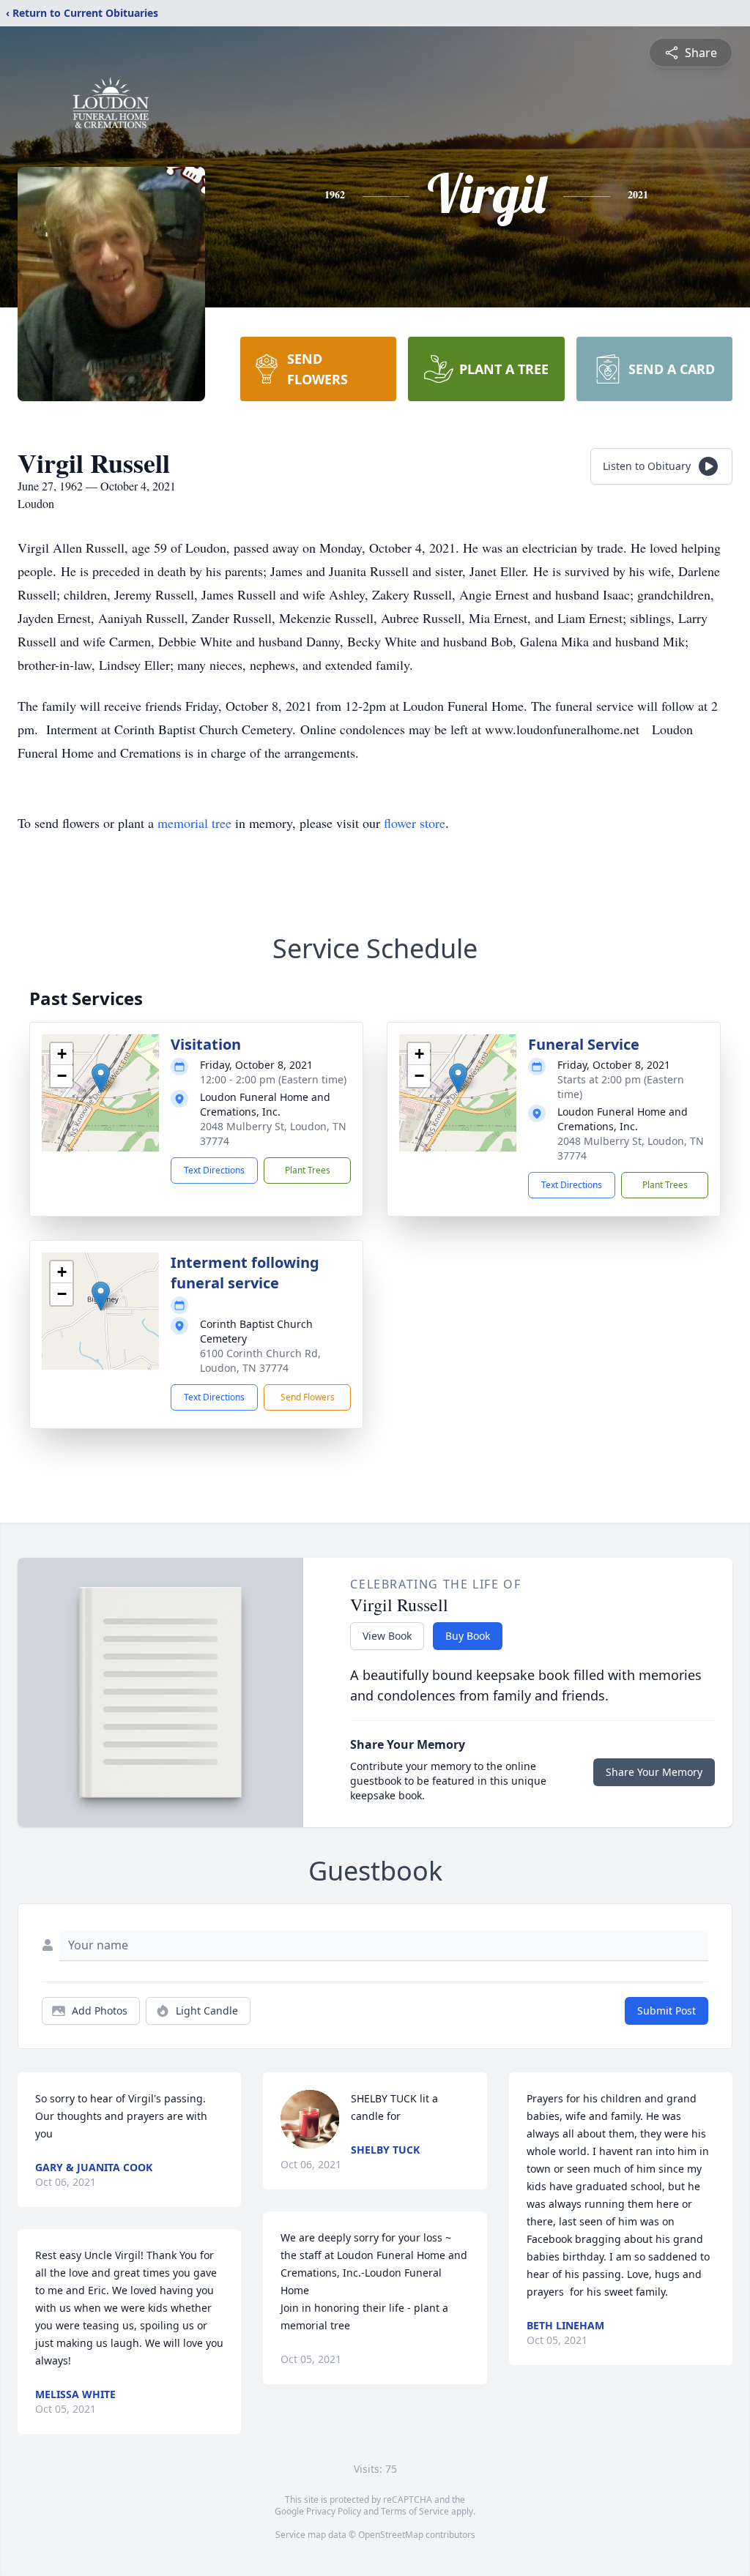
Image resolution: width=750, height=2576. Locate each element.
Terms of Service (415, 2511)
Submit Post (667, 2011)
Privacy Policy (334, 2511)
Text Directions (214, 1170)
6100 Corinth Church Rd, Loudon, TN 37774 (260, 1360)
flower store (415, 823)
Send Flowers (308, 1397)
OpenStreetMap (391, 2535)
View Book (387, 1636)
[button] (101, 1078)
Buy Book (468, 1636)
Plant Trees (308, 1170)
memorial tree (194, 823)
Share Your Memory (654, 1772)
